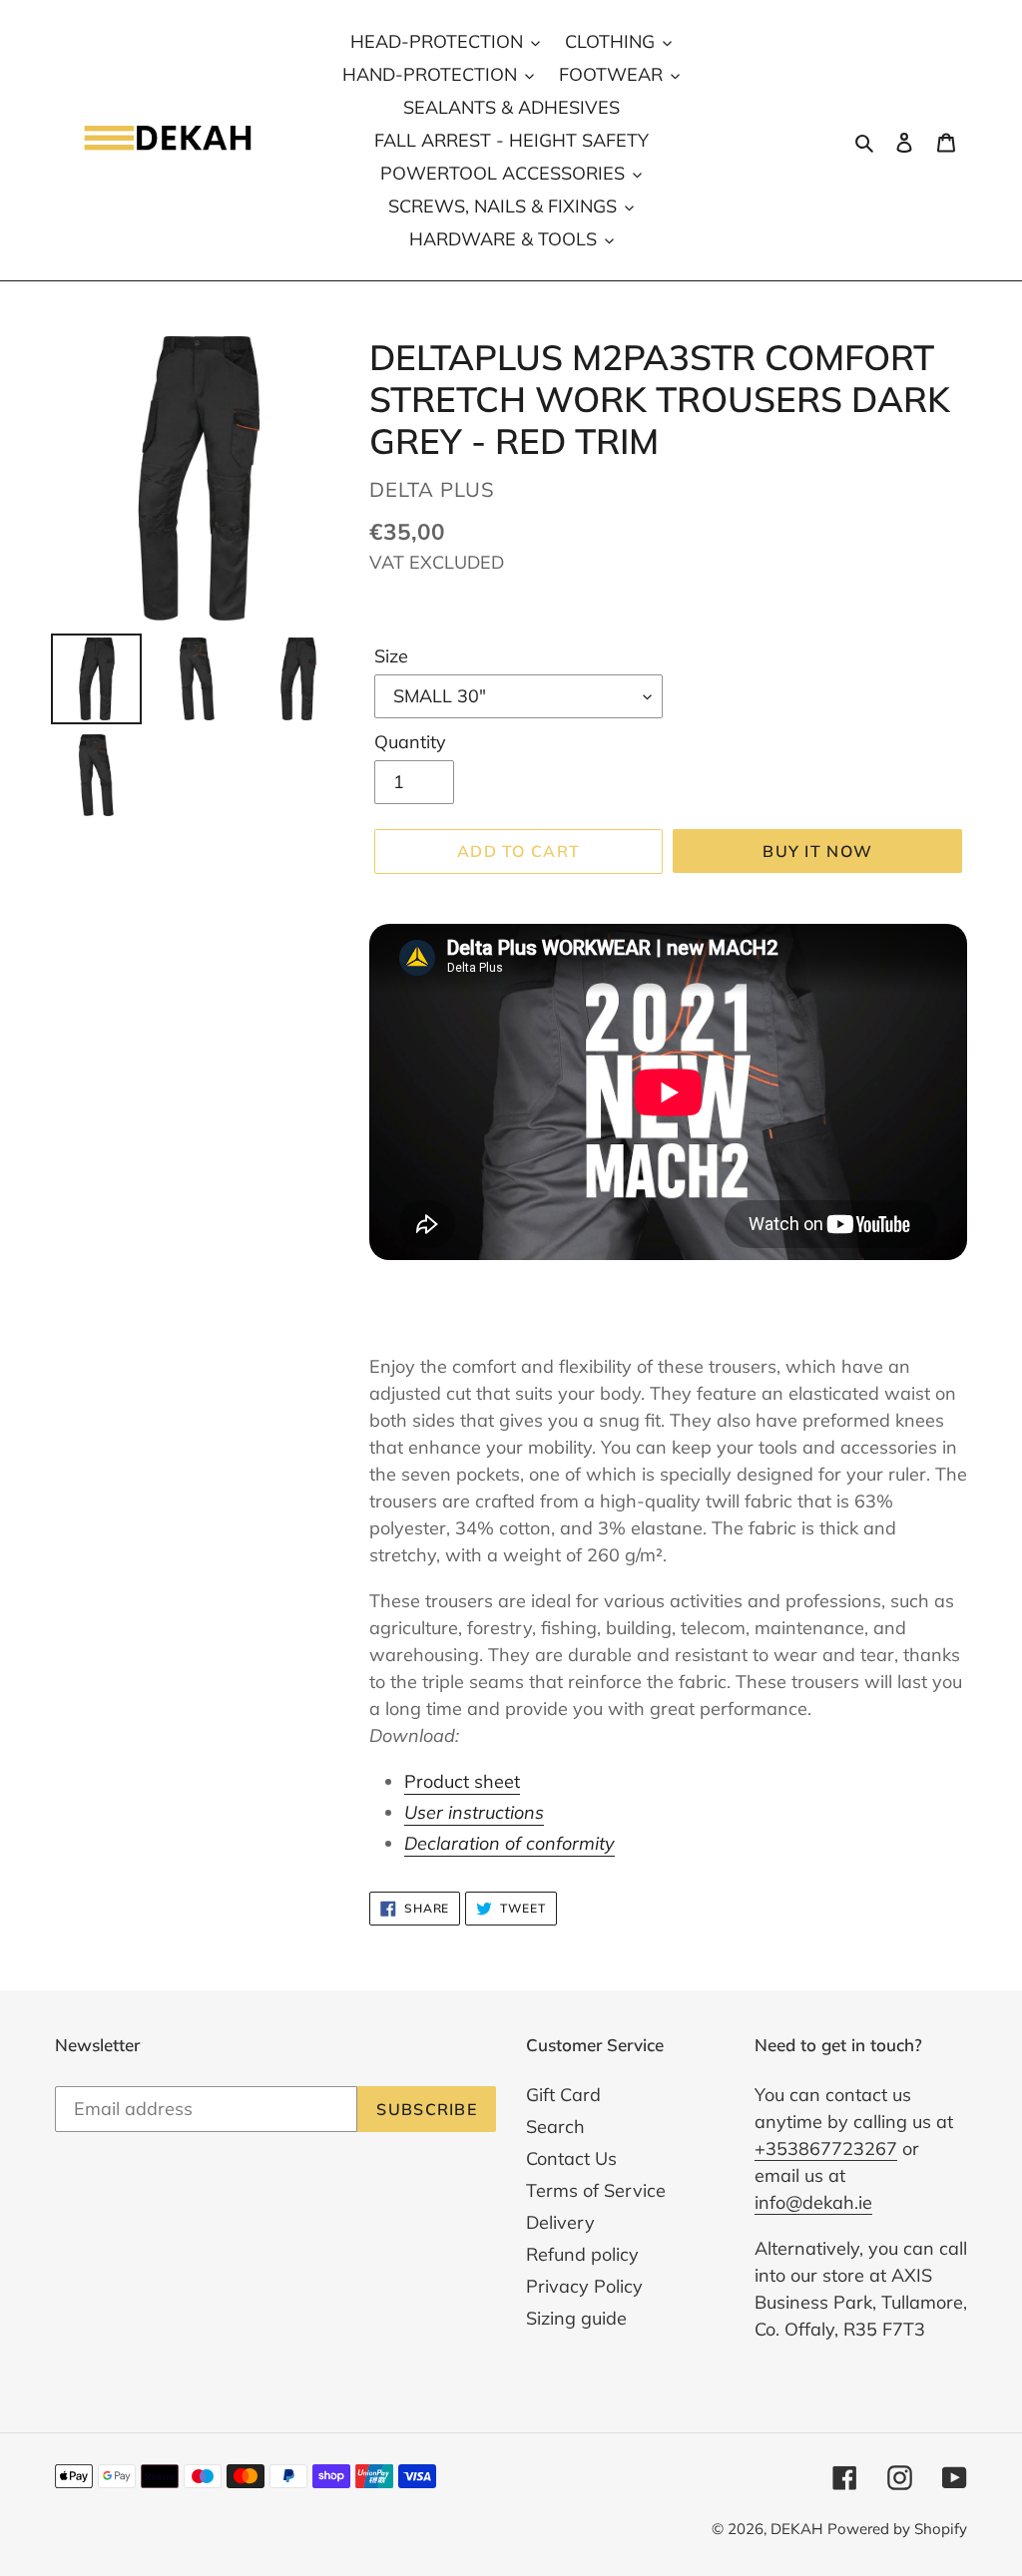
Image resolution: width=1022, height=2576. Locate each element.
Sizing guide (576, 2318)
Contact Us (571, 2158)
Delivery (560, 2222)
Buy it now (817, 851)
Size (391, 656)
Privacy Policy (584, 2286)
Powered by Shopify (897, 2529)
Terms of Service (596, 2190)
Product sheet (462, 1781)
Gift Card (563, 2095)
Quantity (410, 742)
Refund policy (582, 2254)
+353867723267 (826, 2148)
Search (555, 2127)
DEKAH (796, 2529)
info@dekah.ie (813, 2202)
